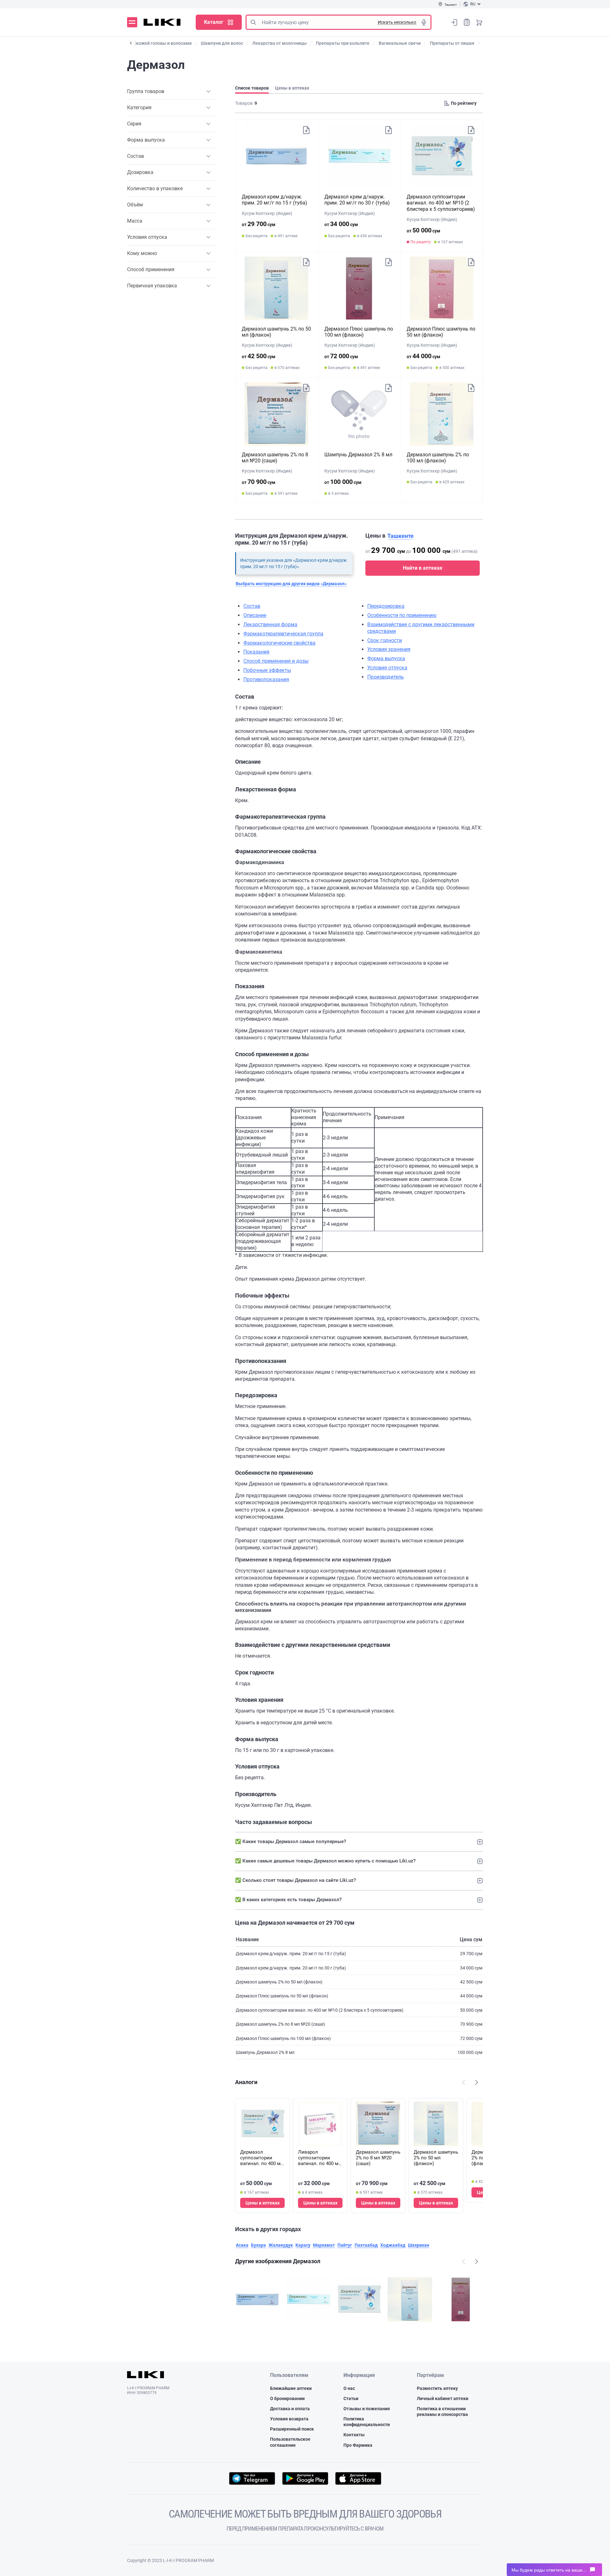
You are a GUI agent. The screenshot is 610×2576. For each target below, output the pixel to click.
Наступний (477, 2082)
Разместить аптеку (437, 2388)
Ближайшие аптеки (291, 2388)
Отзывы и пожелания (367, 2409)
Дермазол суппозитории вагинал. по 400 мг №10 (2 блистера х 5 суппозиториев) (441, 203)
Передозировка (386, 606)
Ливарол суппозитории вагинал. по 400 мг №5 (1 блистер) (319, 2158)
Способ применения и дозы (276, 661)
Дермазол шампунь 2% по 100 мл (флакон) (438, 458)
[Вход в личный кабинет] (454, 22)
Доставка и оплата (290, 2409)
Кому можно (142, 253)
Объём (135, 205)
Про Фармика (358, 2445)
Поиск (253, 22)
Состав (136, 156)
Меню (132, 22)
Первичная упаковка (152, 286)
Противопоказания (266, 679)
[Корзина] (479, 22)
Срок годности (385, 640)
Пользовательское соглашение (290, 2442)
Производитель (386, 677)
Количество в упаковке (155, 188)
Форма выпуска (146, 140)
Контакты (354, 2435)
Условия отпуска (147, 237)
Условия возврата (289, 2419)
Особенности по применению (402, 615)
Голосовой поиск (424, 22)
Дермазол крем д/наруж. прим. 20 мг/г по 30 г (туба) (357, 200)
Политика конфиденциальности (367, 2422)
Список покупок (467, 22)
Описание (255, 615)
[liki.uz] (162, 22)
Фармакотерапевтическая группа (283, 634)
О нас (349, 2388)
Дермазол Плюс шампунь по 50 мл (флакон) (441, 332)
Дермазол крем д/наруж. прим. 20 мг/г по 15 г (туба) (274, 200)
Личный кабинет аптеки (443, 2398)
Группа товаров (146, 91)
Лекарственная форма (270, 624)
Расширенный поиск (292, 2429)
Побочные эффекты (267, 670)
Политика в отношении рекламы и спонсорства (442, 2412)
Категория (139, 107)
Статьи (351, 2398)
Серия (134, 124)
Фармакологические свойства (279, 643)
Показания (256, 652)
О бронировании (287, 2398)
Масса (135, 221)
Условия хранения (389, 649)
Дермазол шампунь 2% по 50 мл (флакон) (436, 2158)
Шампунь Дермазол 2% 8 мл (358, 455)
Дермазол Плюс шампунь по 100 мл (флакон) (359, 332)
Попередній (464, 2082)
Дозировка (140, 172)
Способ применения (151, 269)
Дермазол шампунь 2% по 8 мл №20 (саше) (275, 458)
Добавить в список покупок (306, 130)
